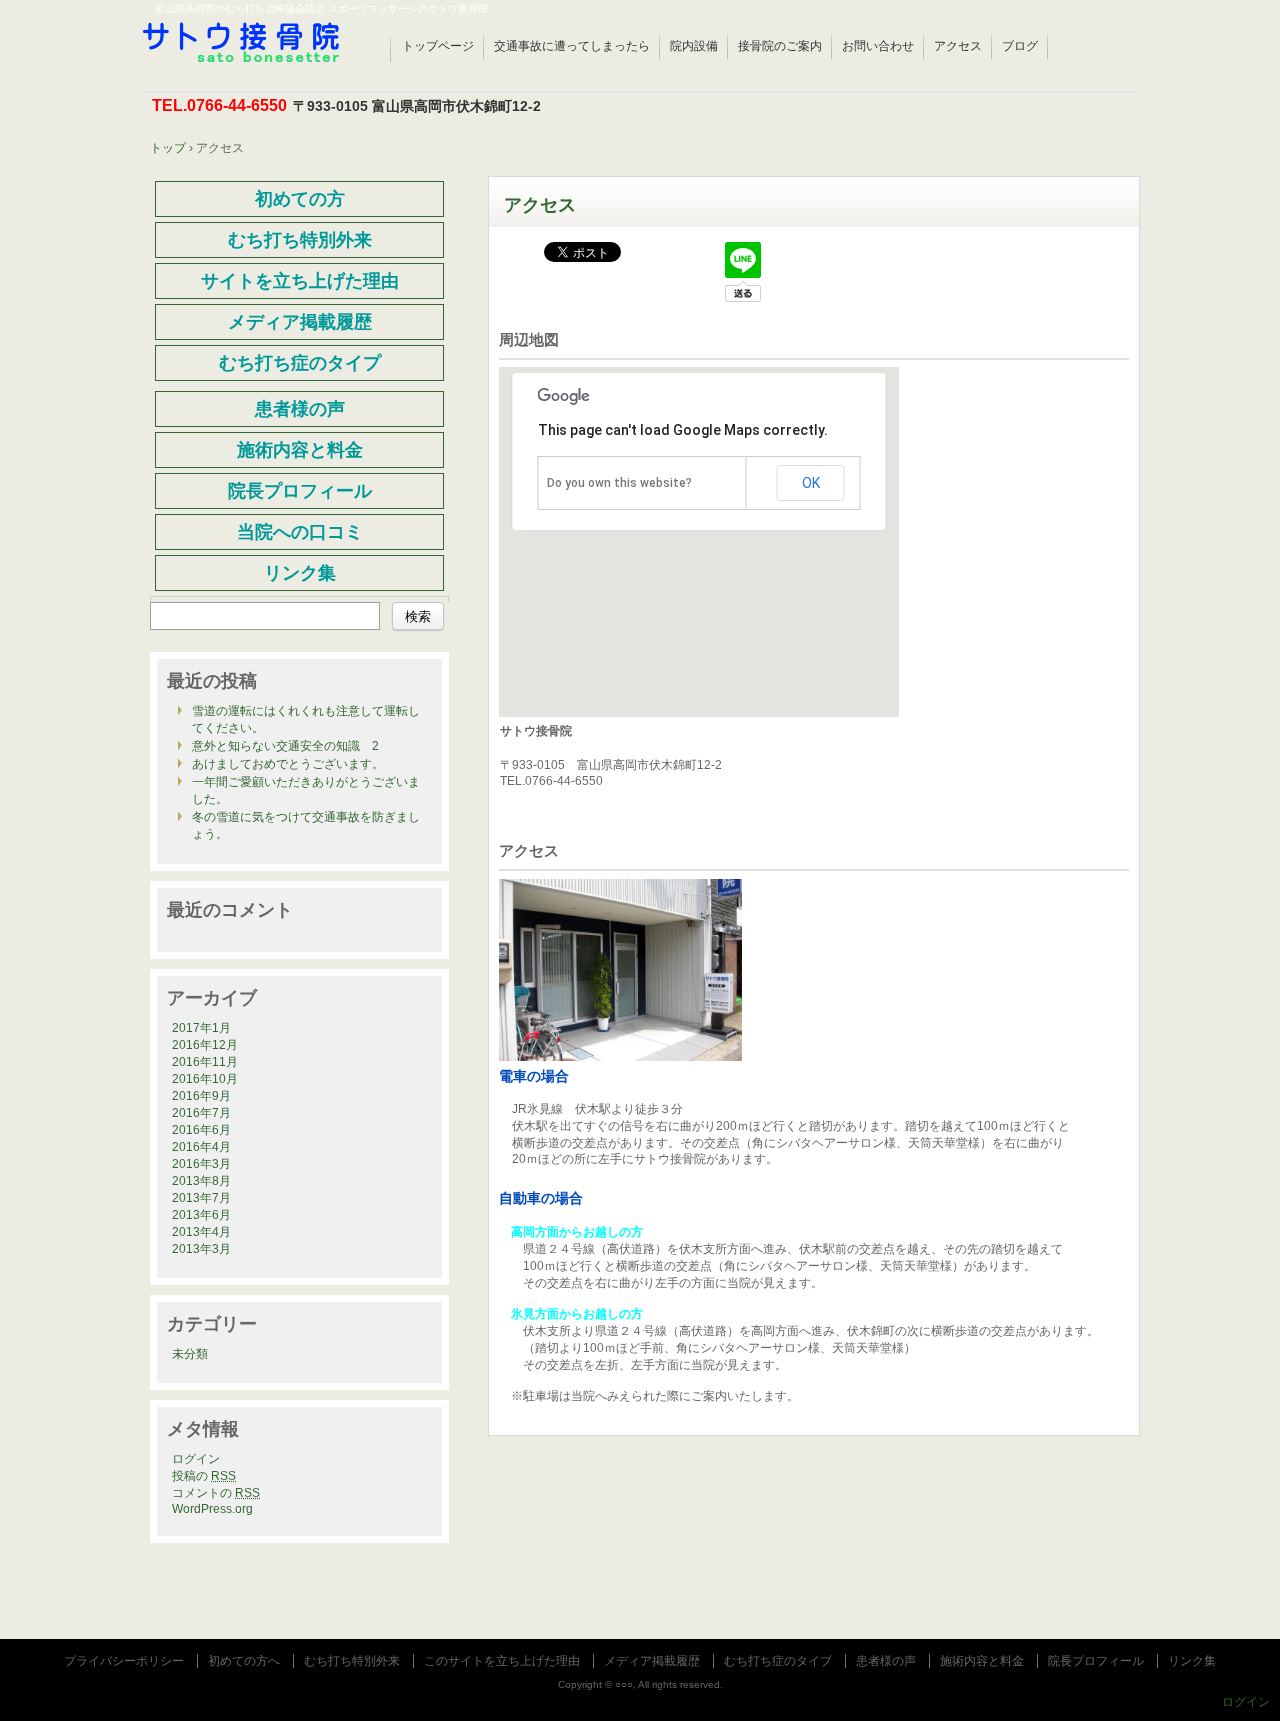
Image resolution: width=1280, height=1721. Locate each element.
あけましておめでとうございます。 (288, 764)
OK (811, 483)
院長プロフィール (1096, 1661)
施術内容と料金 (982, 1661)
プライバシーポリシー (124, 1661)
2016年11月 (205, 1062)
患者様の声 (886, 1661)
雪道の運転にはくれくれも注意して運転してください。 (306, 719)
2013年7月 (201, 1198)
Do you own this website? (619, 483)
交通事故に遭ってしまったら (572, 46)
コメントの (216, 1493)
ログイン (196, 1459)
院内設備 (694, 46)
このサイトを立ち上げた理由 (502, 1661)
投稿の (204, 1476)
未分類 (190, 1354)
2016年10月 (205, 1079)
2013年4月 (201, 1232)
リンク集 (1192, 1661)
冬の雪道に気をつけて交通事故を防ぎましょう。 (306, 825)
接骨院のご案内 (780, 46)
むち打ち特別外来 (352, 1661)
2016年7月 (201, 1113)
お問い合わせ (878, 46)
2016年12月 (205, 1045)
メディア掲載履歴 (652, 1661)
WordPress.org (212, 1509)
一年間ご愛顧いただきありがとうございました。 (306, 790)
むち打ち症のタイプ (778, 1661)
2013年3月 (201, 1249)
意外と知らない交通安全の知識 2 (285, 746)
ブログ (1020, 46)
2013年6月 (201, 1215)
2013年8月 (201, 1181)
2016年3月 (201, 1164)
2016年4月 (201, 1147)
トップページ (438, 46)
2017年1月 (201, 1028)
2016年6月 (201, 1130)
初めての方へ (244, 1661)
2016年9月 (201, 1096)
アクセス (958, 46)
